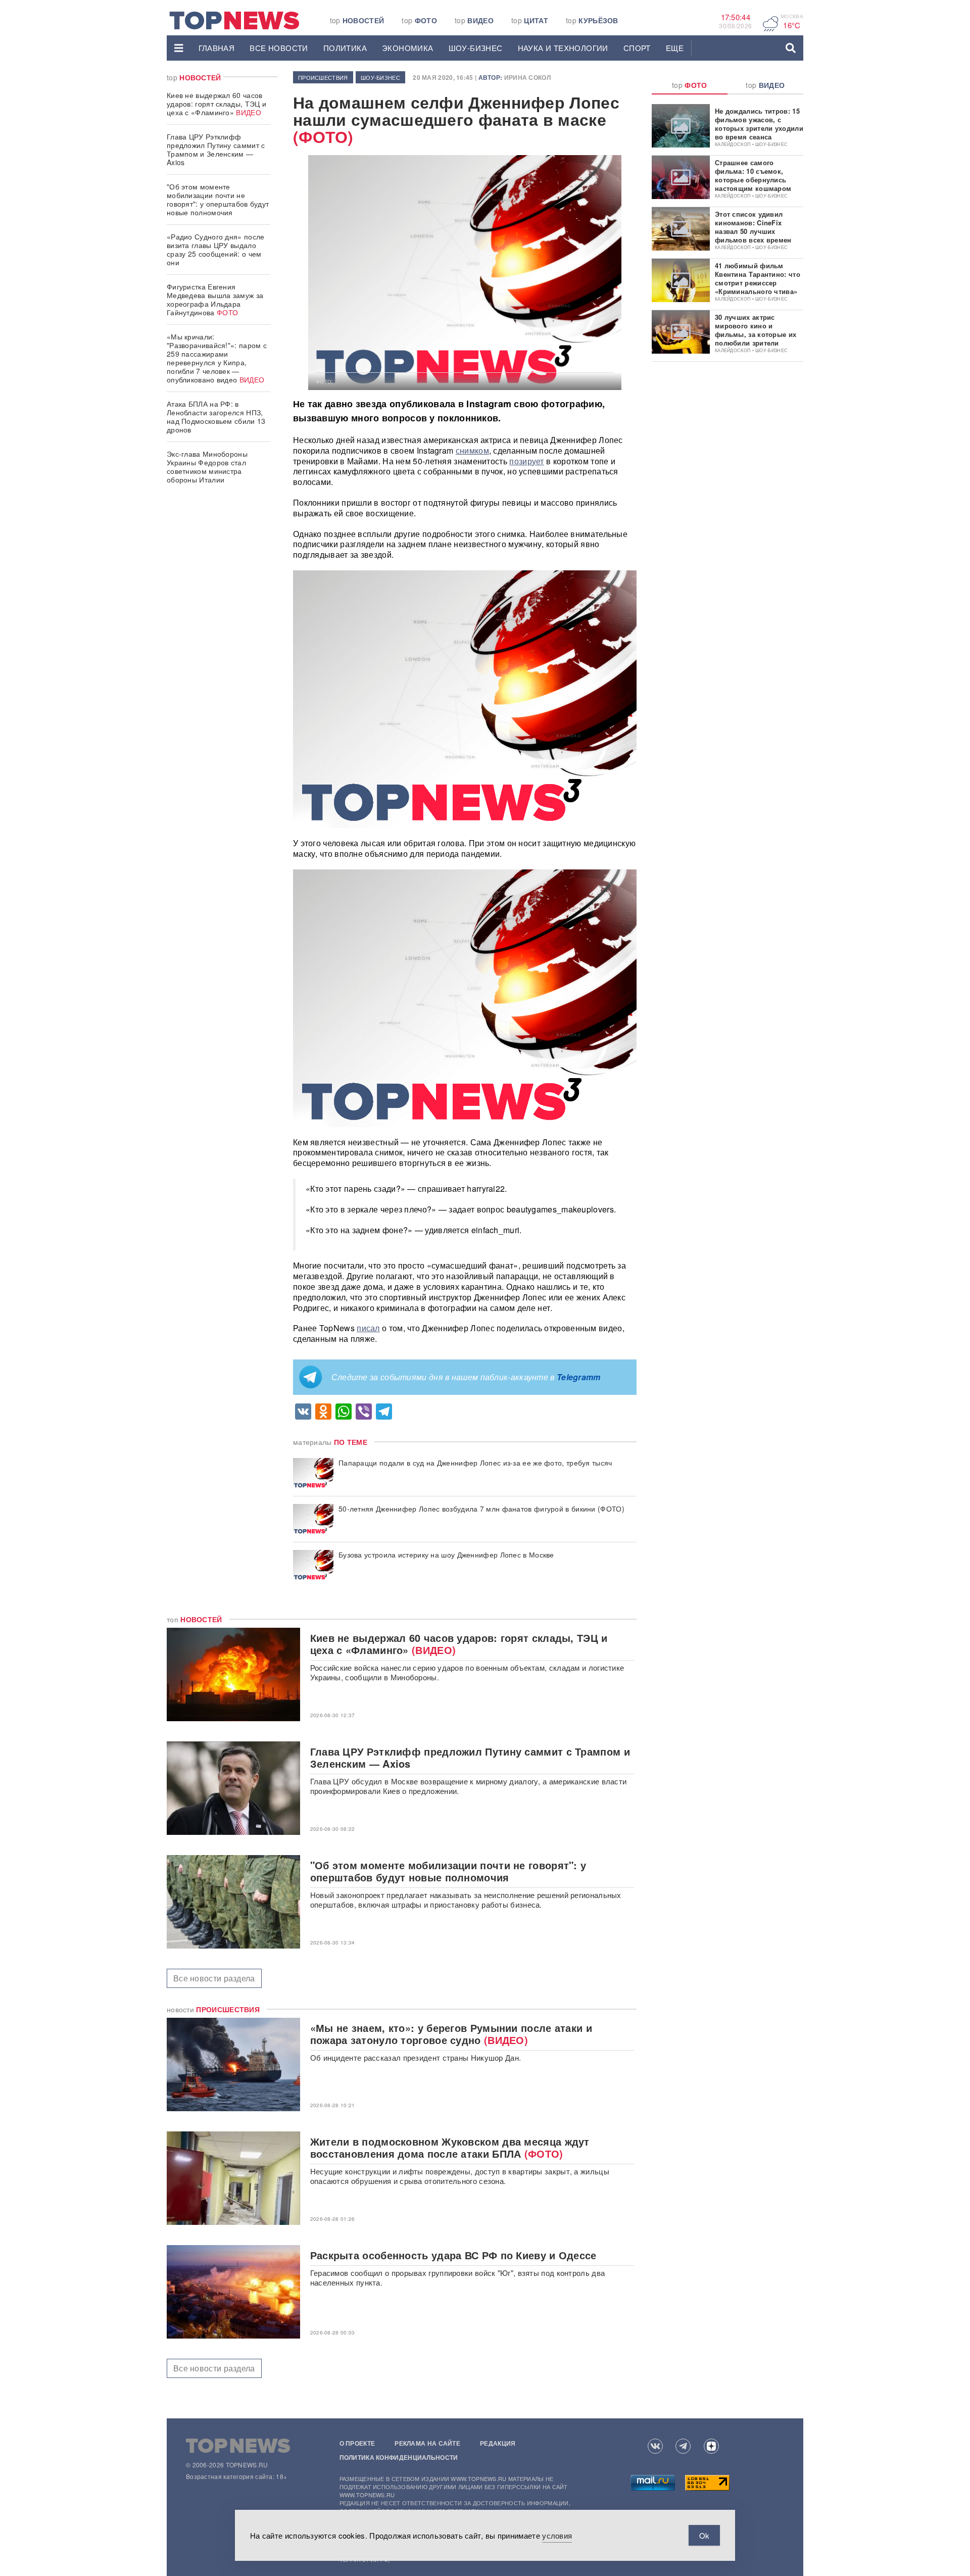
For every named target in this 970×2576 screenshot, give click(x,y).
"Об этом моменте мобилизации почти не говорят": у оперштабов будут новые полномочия (218, 199)
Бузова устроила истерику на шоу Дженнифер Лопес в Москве (446, 1555)
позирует (526, 461)
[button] (179, 48)
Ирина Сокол (527, 77)
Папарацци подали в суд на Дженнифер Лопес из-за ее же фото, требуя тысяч (475, 1463)
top (357, 20)
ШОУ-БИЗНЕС (476, 48)
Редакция (498, 2443)
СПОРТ (637, 48)
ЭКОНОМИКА (408, 48)
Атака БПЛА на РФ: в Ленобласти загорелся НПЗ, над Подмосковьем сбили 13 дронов (216, 417)
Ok (704, 2535)
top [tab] (690, 85)
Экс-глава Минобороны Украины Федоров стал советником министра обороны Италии (207, 467)
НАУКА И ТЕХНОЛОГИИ (563, 48)
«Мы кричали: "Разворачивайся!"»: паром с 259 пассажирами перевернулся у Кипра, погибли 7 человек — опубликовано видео (217, 358)
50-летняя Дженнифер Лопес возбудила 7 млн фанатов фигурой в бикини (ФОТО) (481, 1509)
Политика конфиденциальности (399, 2457)
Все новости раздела (214, 1978)
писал (368, 1328)
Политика (345, 48)
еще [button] (675, 48)
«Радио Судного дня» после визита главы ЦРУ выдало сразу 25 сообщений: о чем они (216, 249)
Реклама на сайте (427, 2443)
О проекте (357, 2443)
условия (557, 2535)
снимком (472, 450)
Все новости (279, 48)
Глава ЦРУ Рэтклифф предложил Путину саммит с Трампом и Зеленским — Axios (216, 149)
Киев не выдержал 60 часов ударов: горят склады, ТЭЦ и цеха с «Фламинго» (216, 104)
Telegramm (579, 1377)
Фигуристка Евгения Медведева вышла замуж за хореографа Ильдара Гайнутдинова (215, 299)
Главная (217, 48)
